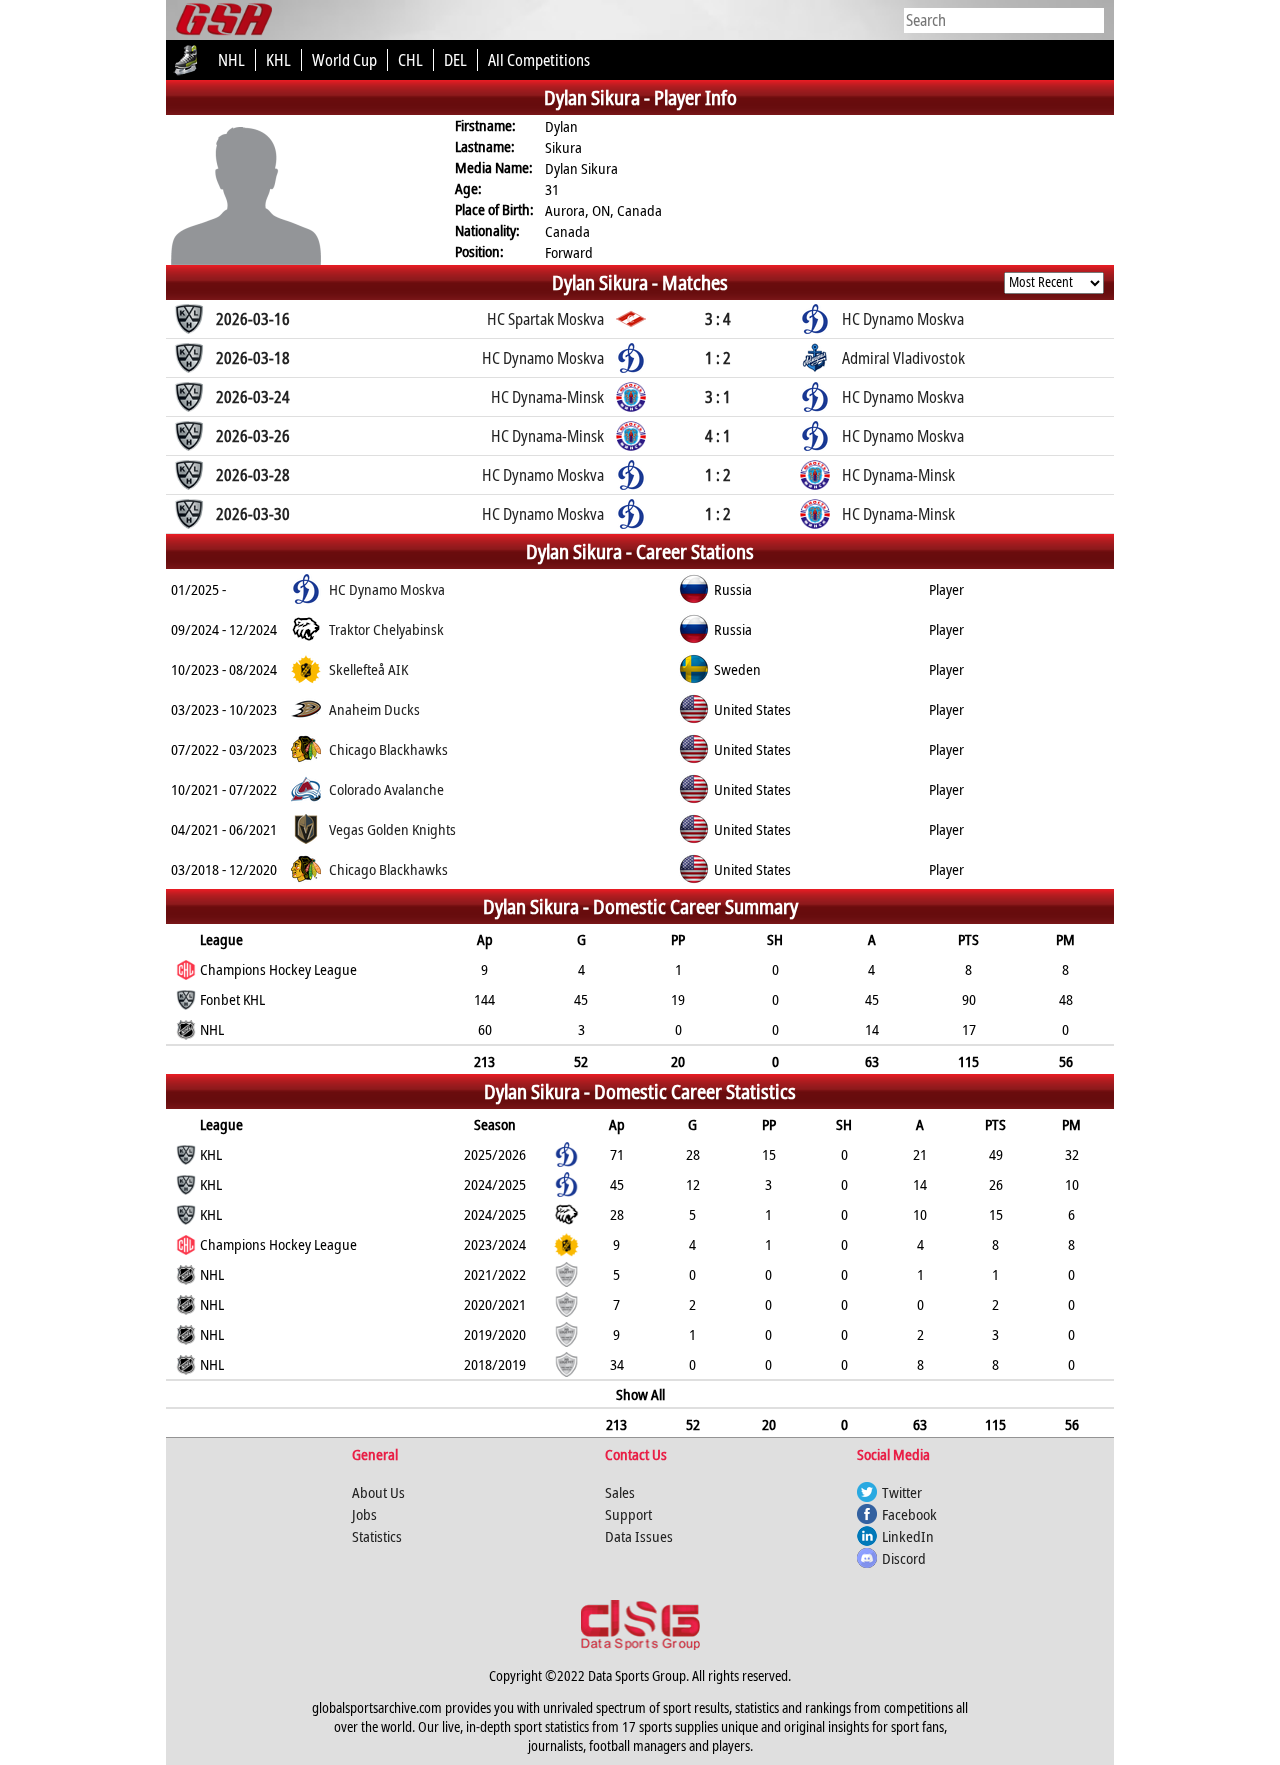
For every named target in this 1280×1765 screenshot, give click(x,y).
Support (628, 1514)
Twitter (902, 1492)
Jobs (364, 1514)
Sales (620, 1492)
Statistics (377, 1536)
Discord (904, 1558)
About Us (378, 1492)
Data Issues (639, 1536)
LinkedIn (908, 1536)
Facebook (909, 1514)
